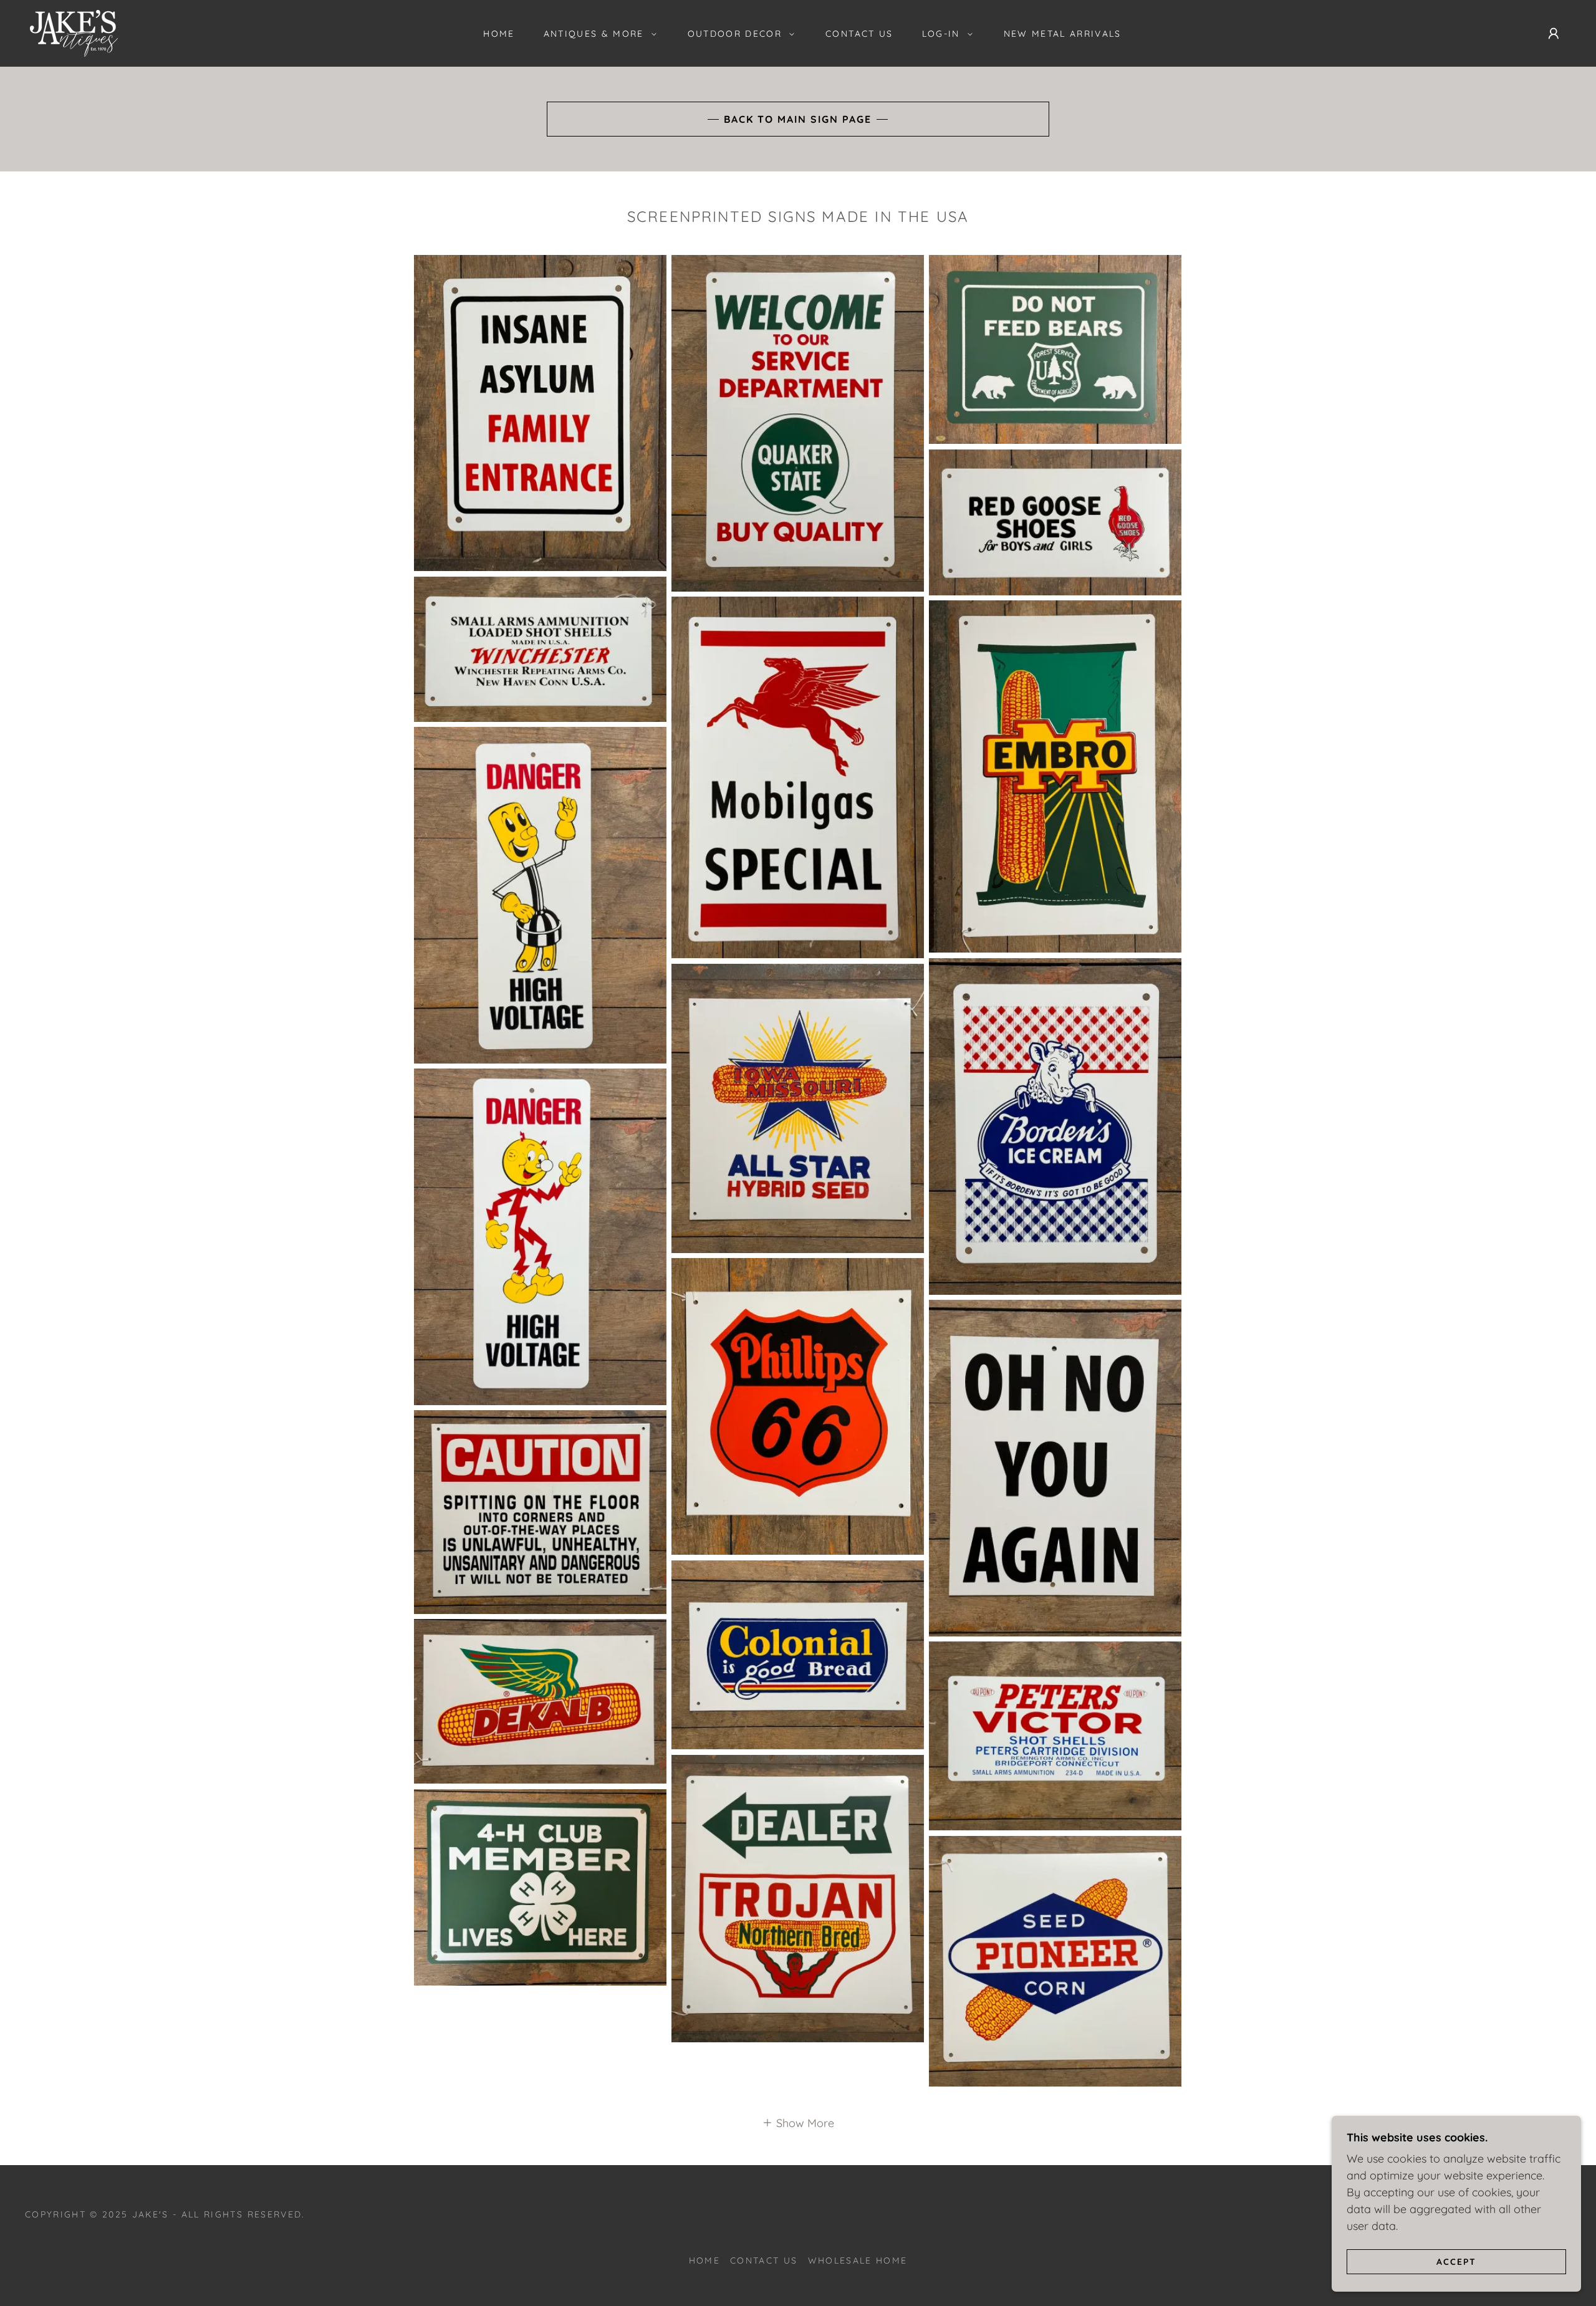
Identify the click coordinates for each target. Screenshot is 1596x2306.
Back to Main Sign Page (798, 119)
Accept (1456, 2261)
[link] (74, 32)
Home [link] (499, 34)
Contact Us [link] (859, 34)
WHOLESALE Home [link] (858, 2260)
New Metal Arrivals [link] (1063, 34)
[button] (597, 34)
